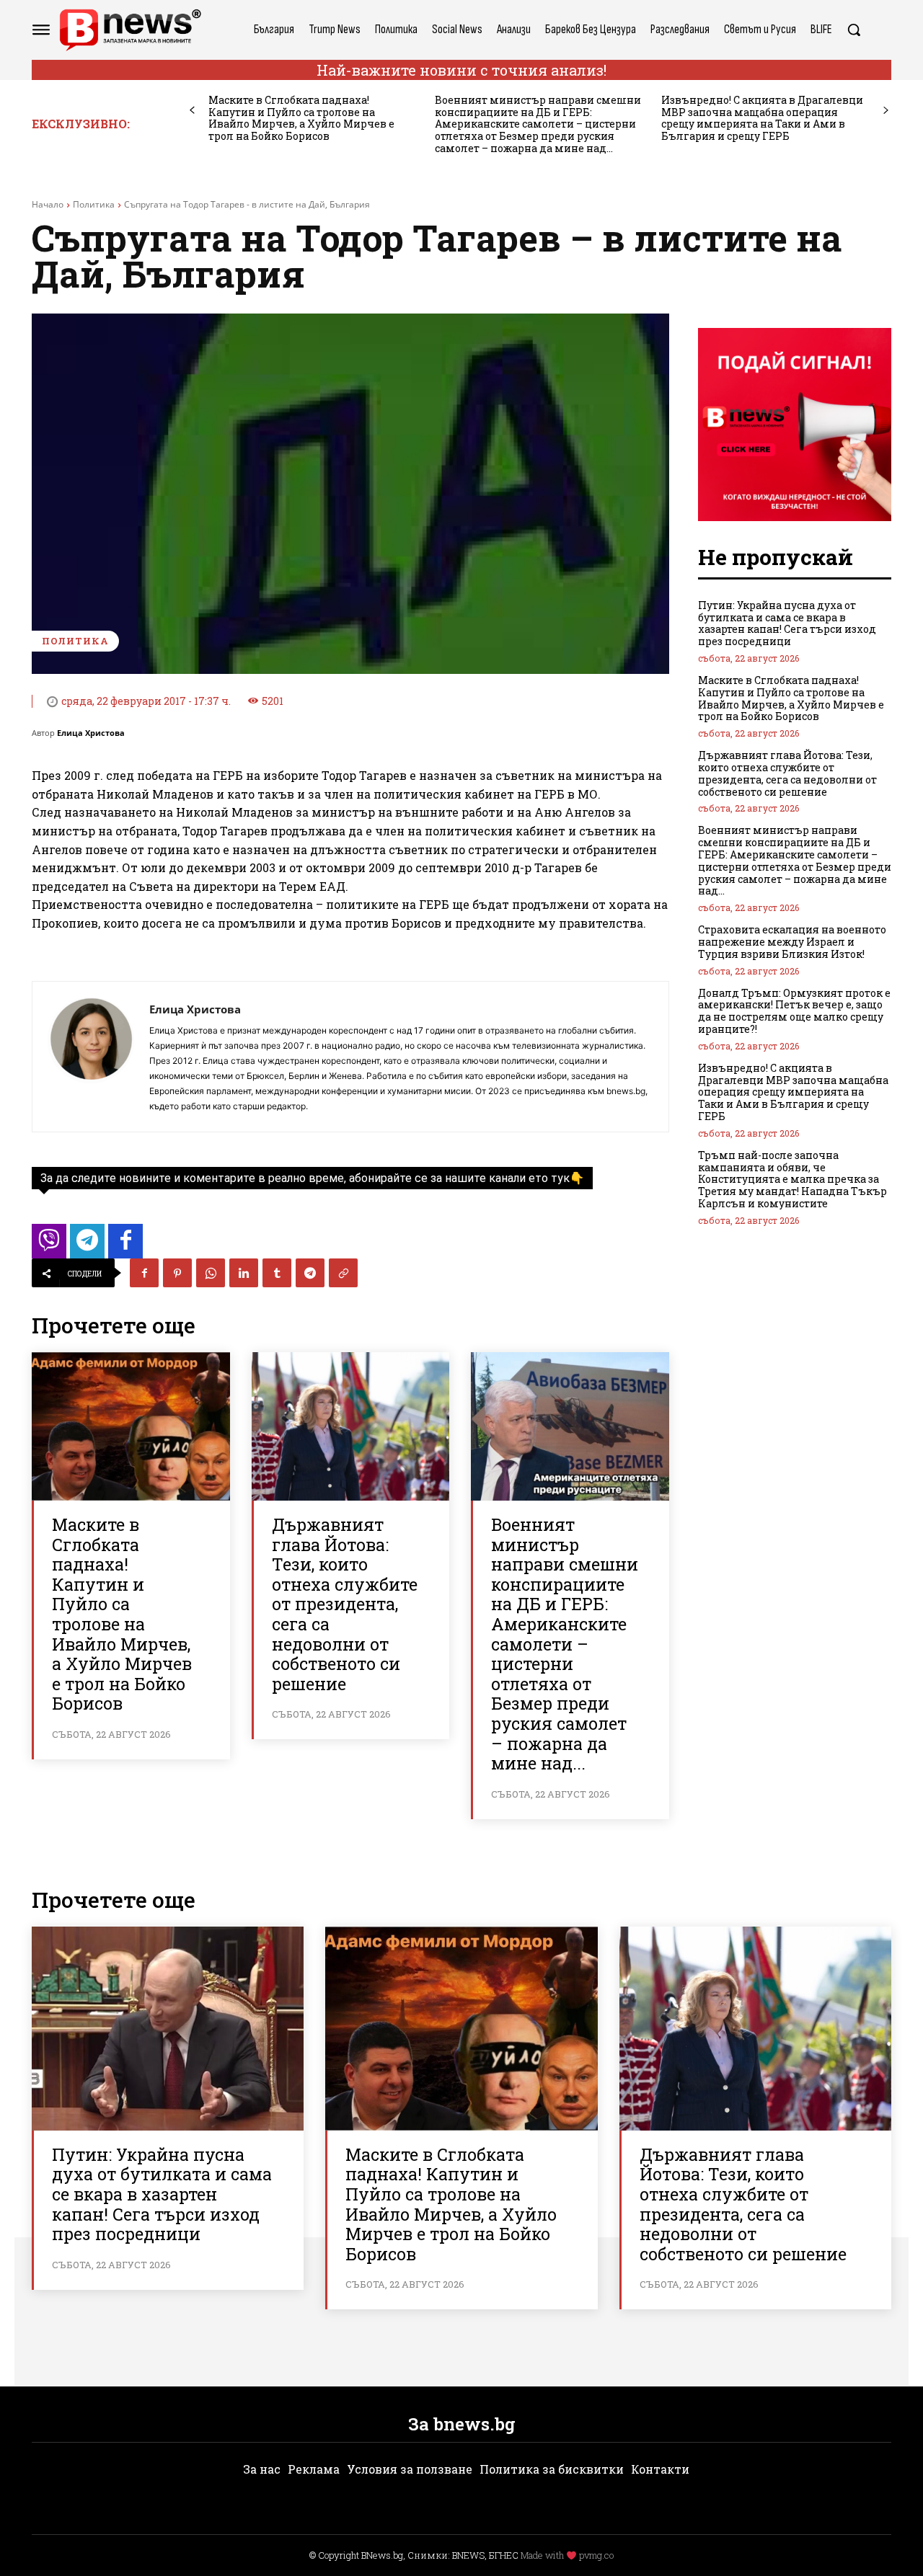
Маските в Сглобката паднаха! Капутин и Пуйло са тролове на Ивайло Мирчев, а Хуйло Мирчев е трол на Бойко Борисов (301, 118)
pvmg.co (596, 2555)
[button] (854, 30)
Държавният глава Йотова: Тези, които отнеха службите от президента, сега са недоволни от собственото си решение (345, 1604)
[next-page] (886, 111)
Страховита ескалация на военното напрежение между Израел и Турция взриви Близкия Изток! (792, 942)
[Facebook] (144, 1273)
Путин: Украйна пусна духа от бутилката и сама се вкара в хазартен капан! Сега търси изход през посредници (787, 623)
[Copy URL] (343, 1273)
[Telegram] (310, 1273)
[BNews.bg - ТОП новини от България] (130, 30)
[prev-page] (192, 111)
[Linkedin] (244, 1273)
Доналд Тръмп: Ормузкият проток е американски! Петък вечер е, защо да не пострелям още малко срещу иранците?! (794, 1011)
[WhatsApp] (211, 1273)
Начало (48, 204)
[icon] (49, 1245)
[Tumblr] (277, 1273)
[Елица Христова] (91, 1057)
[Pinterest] (177, 1273)
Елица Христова (91, 733)
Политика (94, 204)
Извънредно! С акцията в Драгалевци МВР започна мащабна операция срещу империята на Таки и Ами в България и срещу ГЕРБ (762, 118)
